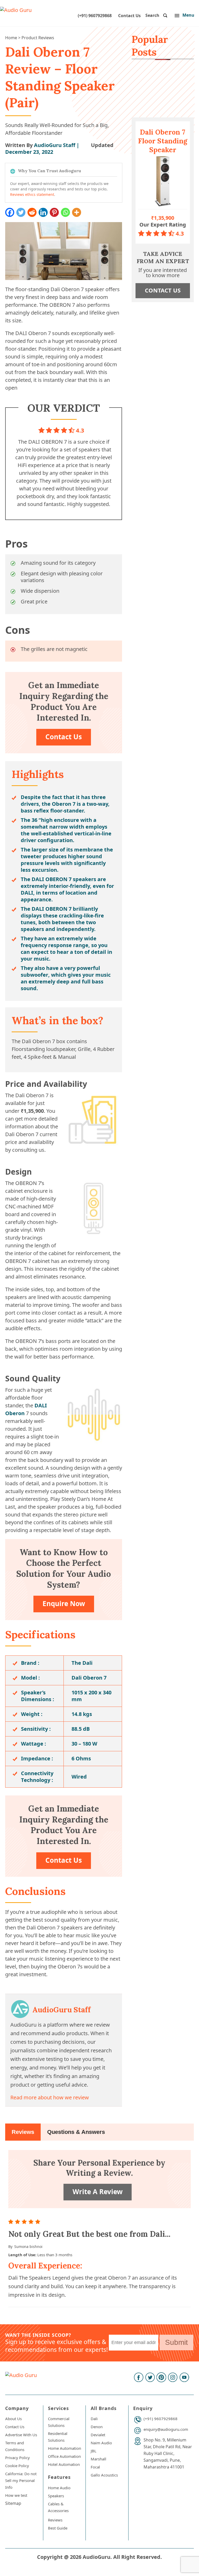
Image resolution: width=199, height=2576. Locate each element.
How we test (16, 2495)
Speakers (56, 2496)
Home (11, 38)
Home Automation (65, 2448)
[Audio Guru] (16, 10)
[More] (77, 212)
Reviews (23, 2132)
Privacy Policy (17, 2458)
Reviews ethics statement (32, 194)
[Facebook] (10, 212)
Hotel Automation (64, 2464)
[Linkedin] (43, 212)
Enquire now (64, 1603)
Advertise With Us (21, 2435)
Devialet (98, 2435)
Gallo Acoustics (104, 2475)
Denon (97, 2427)
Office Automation (64, 2456)
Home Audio (59, 2488)
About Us (13, 2419)
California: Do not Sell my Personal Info (21, 2480)
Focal (95, 2467)
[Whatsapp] (65, 212)
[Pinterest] (54, 212)
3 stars (25, 2222)
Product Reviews (38, 38)
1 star (12, 2222)
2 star (18, 2222)
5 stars (39, 2222)
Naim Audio (101, 2443)
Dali (94, 2419)
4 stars (32, 2222)
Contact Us (129, 16)
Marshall (98, 2459)
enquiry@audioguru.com (166, 2429)
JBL (94, 2451)
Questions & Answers (76, 2132)
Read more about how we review (50, 2097)
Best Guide (58, 2528)
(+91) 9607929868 (95, 16)
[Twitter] (21, 212)
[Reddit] (32, 212)
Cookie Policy (17, 2466)
